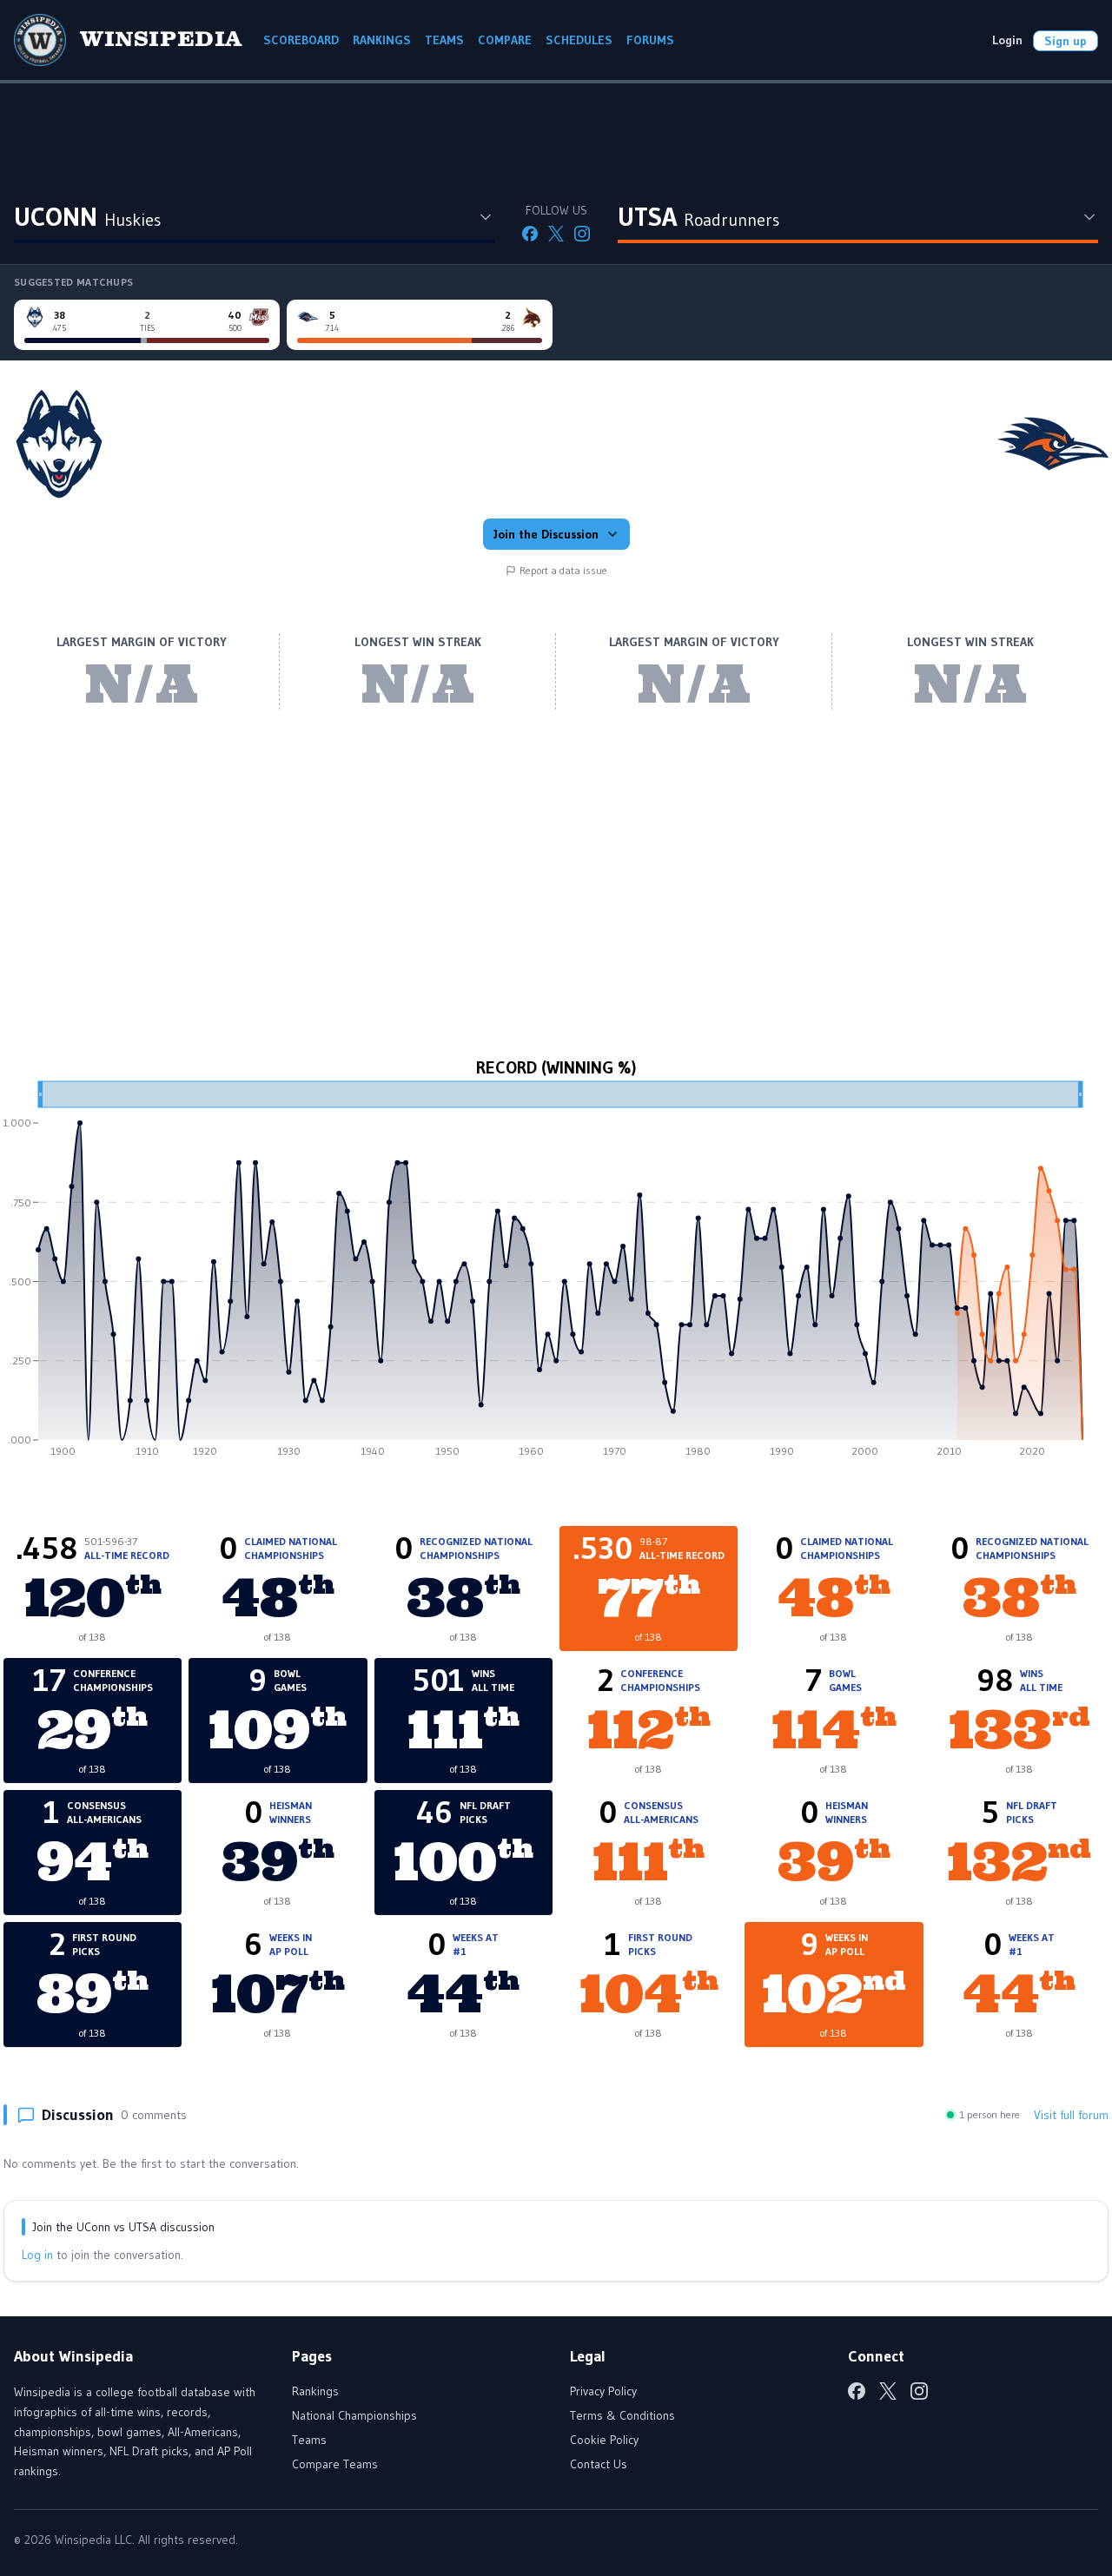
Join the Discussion (546, 534)
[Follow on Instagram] (582, 234)
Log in (37, 2255)
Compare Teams (335, 2464)
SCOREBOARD (301, 40)
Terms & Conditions (622, 2415)
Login (1007, 40)
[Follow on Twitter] (556, 234)
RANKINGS (382, 40)
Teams (309, 2440)
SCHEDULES (579, 40)
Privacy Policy (603, 2391)
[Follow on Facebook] (530, 234)
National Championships (354, 2415)
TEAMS (444, 40)
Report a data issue (563, 570)
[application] (556, 1275)
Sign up (1066, 41)
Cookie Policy (604, 2440)
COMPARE (505, 40)
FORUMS (650, 40)
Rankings (315, 2391)
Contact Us (599, 2464)
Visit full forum (1071, 2115)
